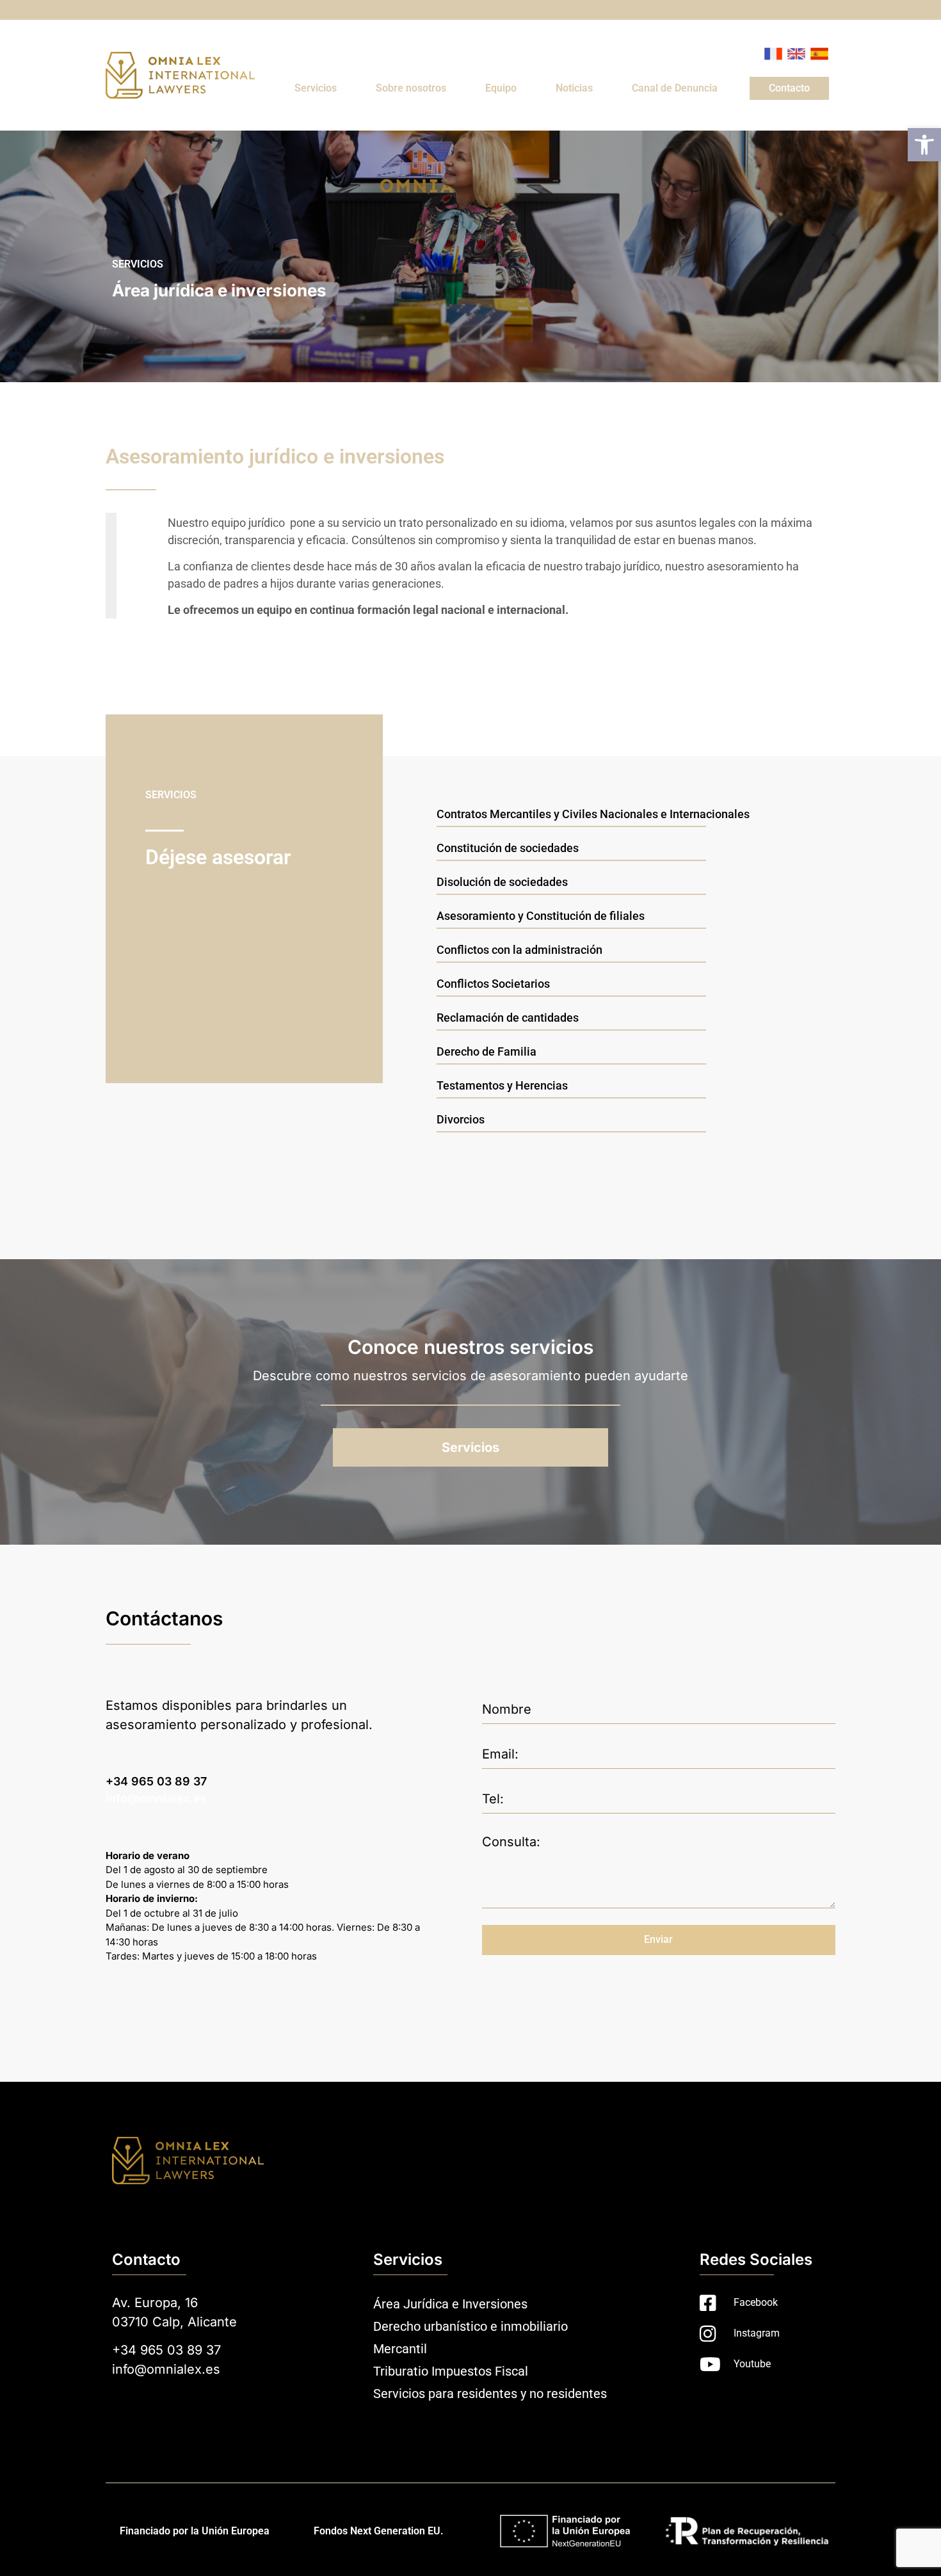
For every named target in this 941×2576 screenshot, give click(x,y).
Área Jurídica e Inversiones (450, 2304)
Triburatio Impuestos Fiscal (451, 2371)
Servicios (316, 88)
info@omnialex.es (156, 1799)
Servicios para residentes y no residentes (490, 2394)
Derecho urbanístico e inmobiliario (470, 2326)
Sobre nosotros (411, 88)
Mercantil (400, 2349)
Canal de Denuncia (675, 88)
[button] (924, 145)
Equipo (501, 88)
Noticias (574, 88)
